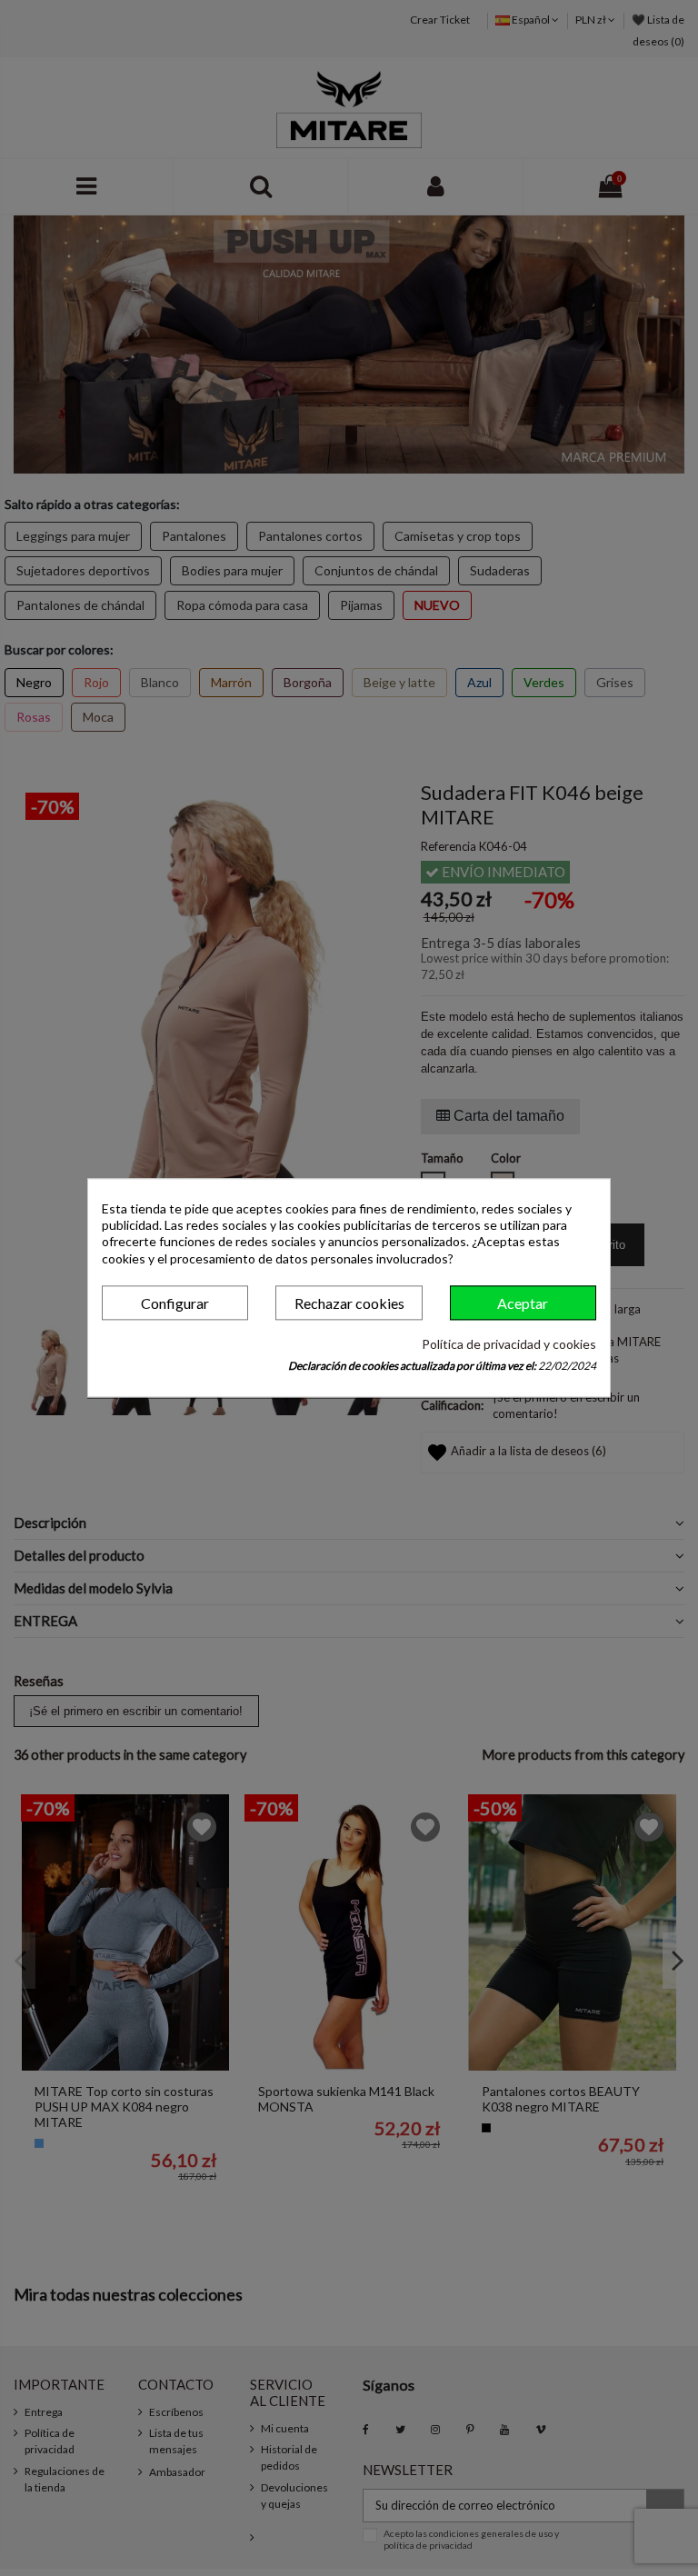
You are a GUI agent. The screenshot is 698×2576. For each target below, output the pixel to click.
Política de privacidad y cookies (509, 1344)
